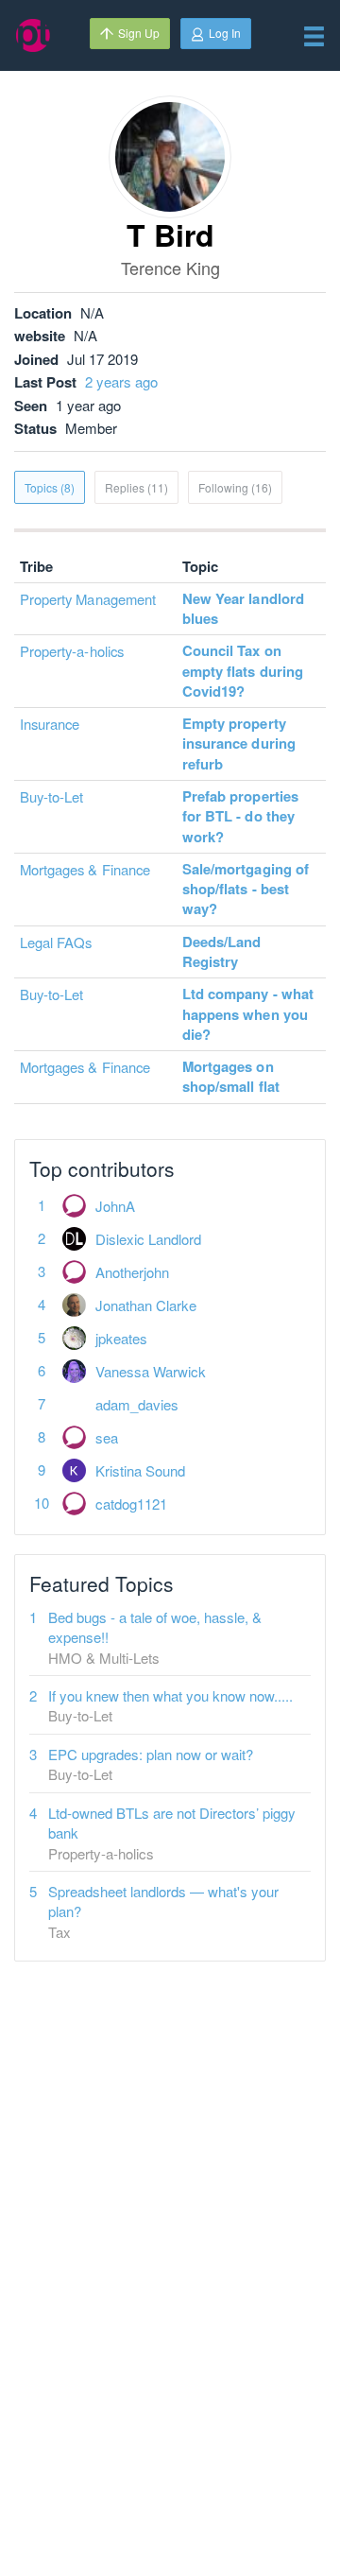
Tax (59, 1932)
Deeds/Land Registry (222, 951)
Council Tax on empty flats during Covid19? (243, 671)
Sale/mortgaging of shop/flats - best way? (246, 889)
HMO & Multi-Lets (104, 1658)
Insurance (50, 724)
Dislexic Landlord (148, 1239)
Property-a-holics (72, 651)
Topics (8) (50, 487)
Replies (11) (136, 487)
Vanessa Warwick (151, 1371)
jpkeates (121, 1338)
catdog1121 (131, 1504)
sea (107, 1437)
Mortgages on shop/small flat (231, 1076)
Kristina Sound (140, 1470)
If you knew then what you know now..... (170, 1695)
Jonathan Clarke (146, 1305)
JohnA (115, 1206)
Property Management (88, 599)
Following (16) (235, 487)
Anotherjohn (132, 1272)
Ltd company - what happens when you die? (248, 1014)
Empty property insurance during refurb (239, 743)
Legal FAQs (56, 942)
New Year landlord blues (243, 608)
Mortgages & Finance (85, 869)
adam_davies (137, 1404)
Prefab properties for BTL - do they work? (240, 816)
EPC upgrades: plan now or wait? (151, 1754)
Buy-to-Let (52, 796)
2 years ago (121, 381)
